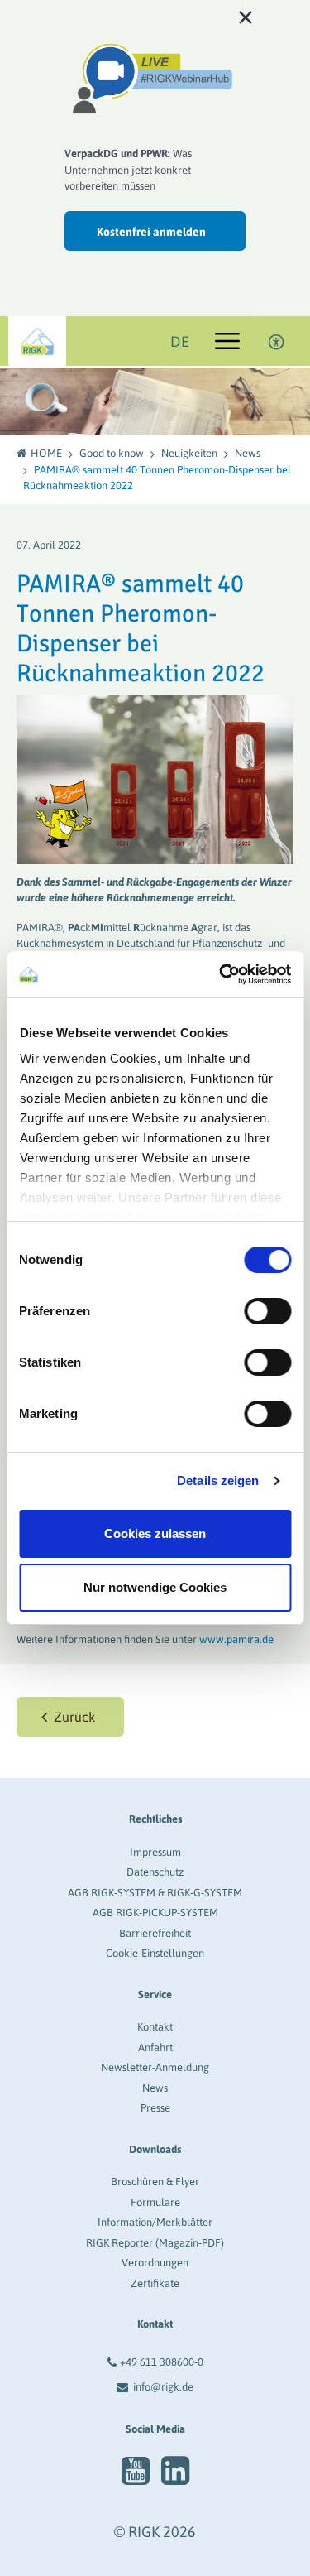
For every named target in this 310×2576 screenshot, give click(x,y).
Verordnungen (155, 2263)
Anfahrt (155, 2047)
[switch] (267, 1311)
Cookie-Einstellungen (155, 1953)
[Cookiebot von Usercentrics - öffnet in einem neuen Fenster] (221, 974)
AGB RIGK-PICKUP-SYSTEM (155, 1913)
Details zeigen (218, 1480)
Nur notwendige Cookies (155, 1587)
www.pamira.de (236, 1639)
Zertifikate (155, 2283)
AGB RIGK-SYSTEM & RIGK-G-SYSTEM (155, 1893)
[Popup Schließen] (246, 17)
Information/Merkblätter (155, 2222)
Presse (155, 2108)
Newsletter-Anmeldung (155, 2067)
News (248, 453)
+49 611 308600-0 (162, 2362)
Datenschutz (155, 1872)
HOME (46, 453)
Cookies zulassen (155, 1533)
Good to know (112, 453)
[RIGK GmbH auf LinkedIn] (175, 2471)
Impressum (155, 1852)
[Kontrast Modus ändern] (277, 341)
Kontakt (155, 2027)
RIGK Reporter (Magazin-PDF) (155, 2243)
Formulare (155, 2202)
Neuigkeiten (189, 453)
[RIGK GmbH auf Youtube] (136, 2471)
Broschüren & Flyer (155, 2182)
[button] (70, 1717)
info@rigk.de (163, 2387)
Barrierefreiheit (155, 1933)
